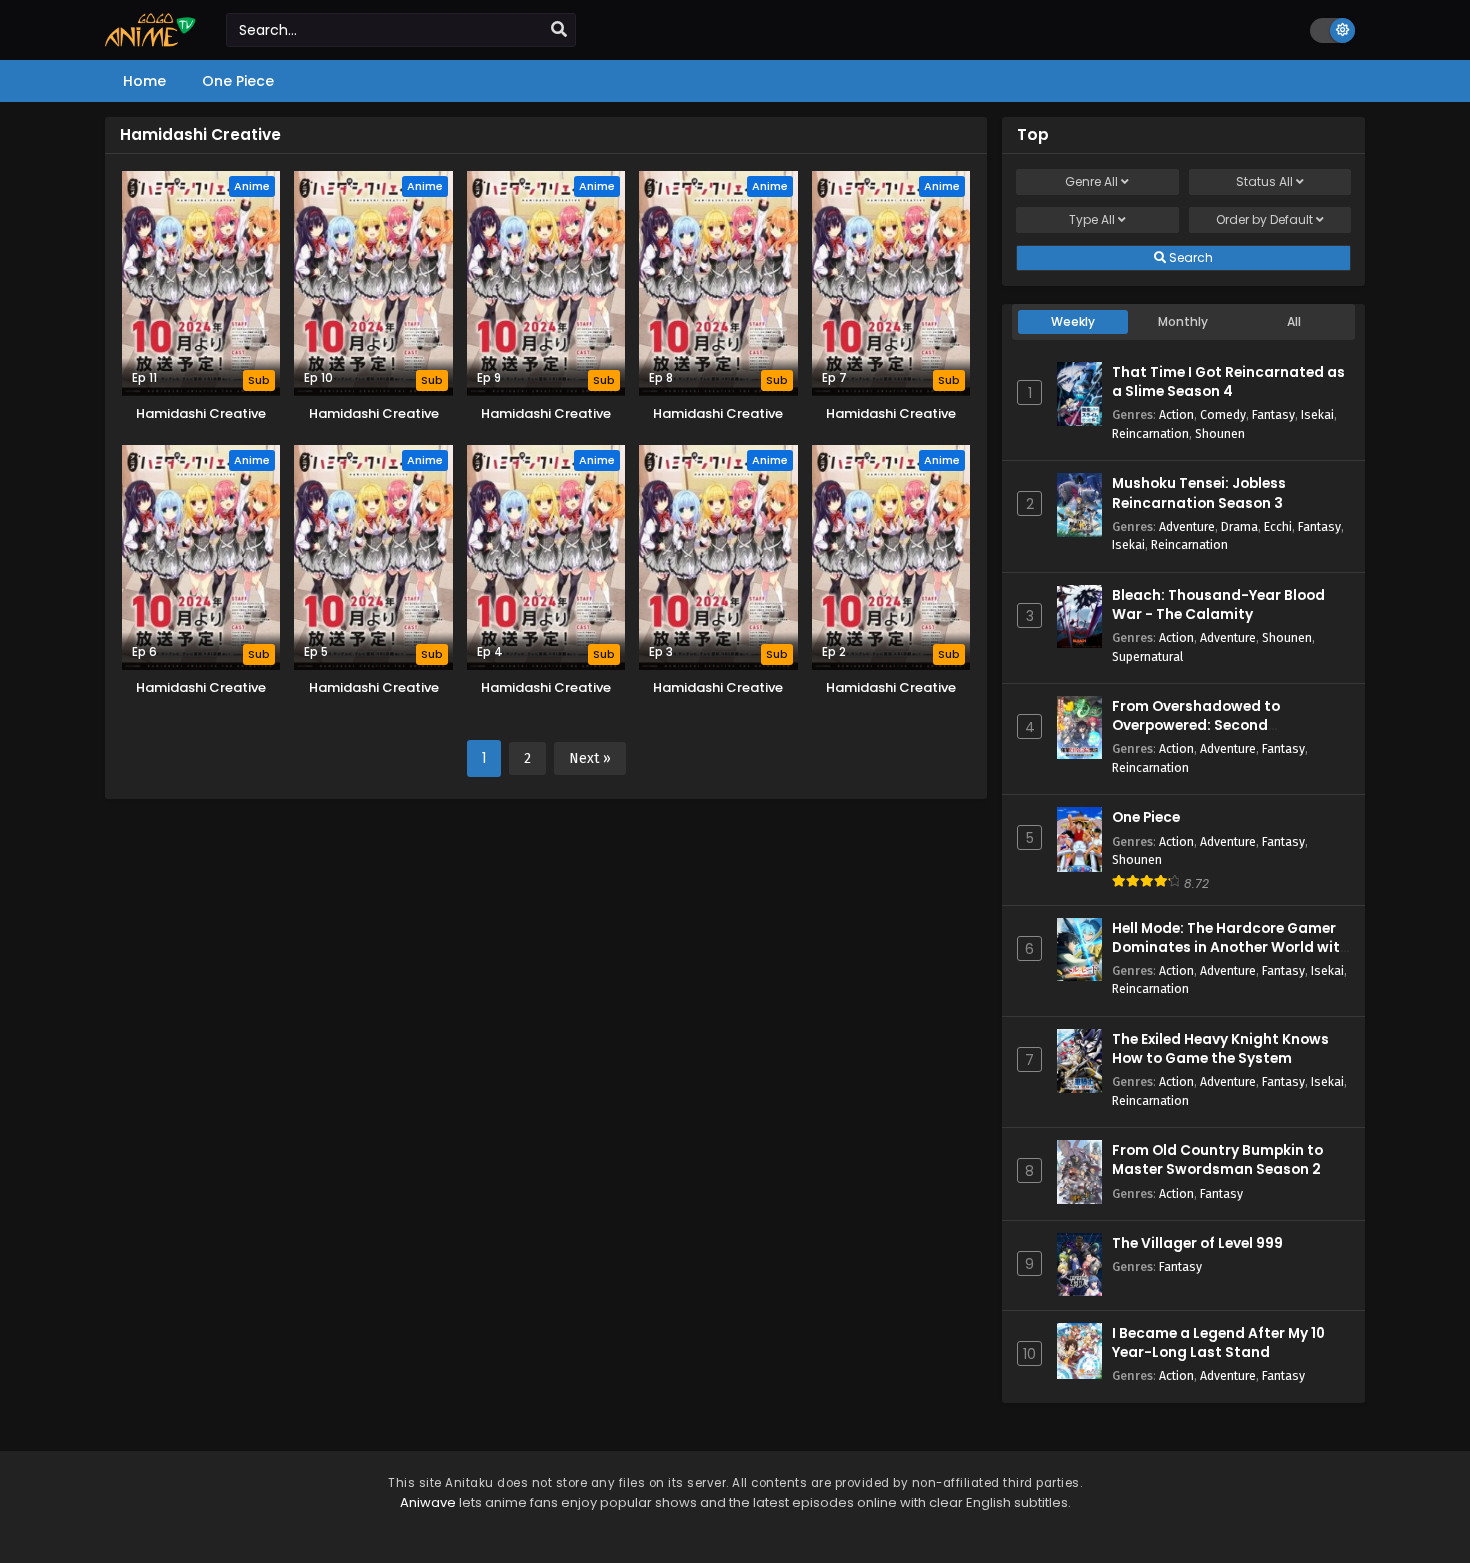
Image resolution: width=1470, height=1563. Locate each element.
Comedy (1223, 414)
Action (1176, 414)
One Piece (1146, 817)
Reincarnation (1150, 433)
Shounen (1220, 433)
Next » (590, 758)
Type (1092, 219)
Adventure (1187, 526)
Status (1264, 181)
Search (1189, 257)
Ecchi (1278, 526)
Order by (1264, 219)
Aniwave (428, 1502)
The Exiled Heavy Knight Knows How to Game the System (1220, 1049)
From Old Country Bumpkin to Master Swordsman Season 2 (1217, 1160)
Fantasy (1273, 414)
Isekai (1317, 414)
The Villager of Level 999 (1197, 1243)
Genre (1091, 181)
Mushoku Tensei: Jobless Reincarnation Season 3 (1199, 493)
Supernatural (1147, 656)
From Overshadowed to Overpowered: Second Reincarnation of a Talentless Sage (1218, 735)
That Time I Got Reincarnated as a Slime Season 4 (1228, 382)
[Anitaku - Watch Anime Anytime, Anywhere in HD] (150, 42)
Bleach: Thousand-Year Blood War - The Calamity (1218, 605)
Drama (1239, 526)
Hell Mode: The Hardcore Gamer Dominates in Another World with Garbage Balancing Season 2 (1230, 947)
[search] (559, 30)
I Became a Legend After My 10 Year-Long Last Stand (1218, 1343)
